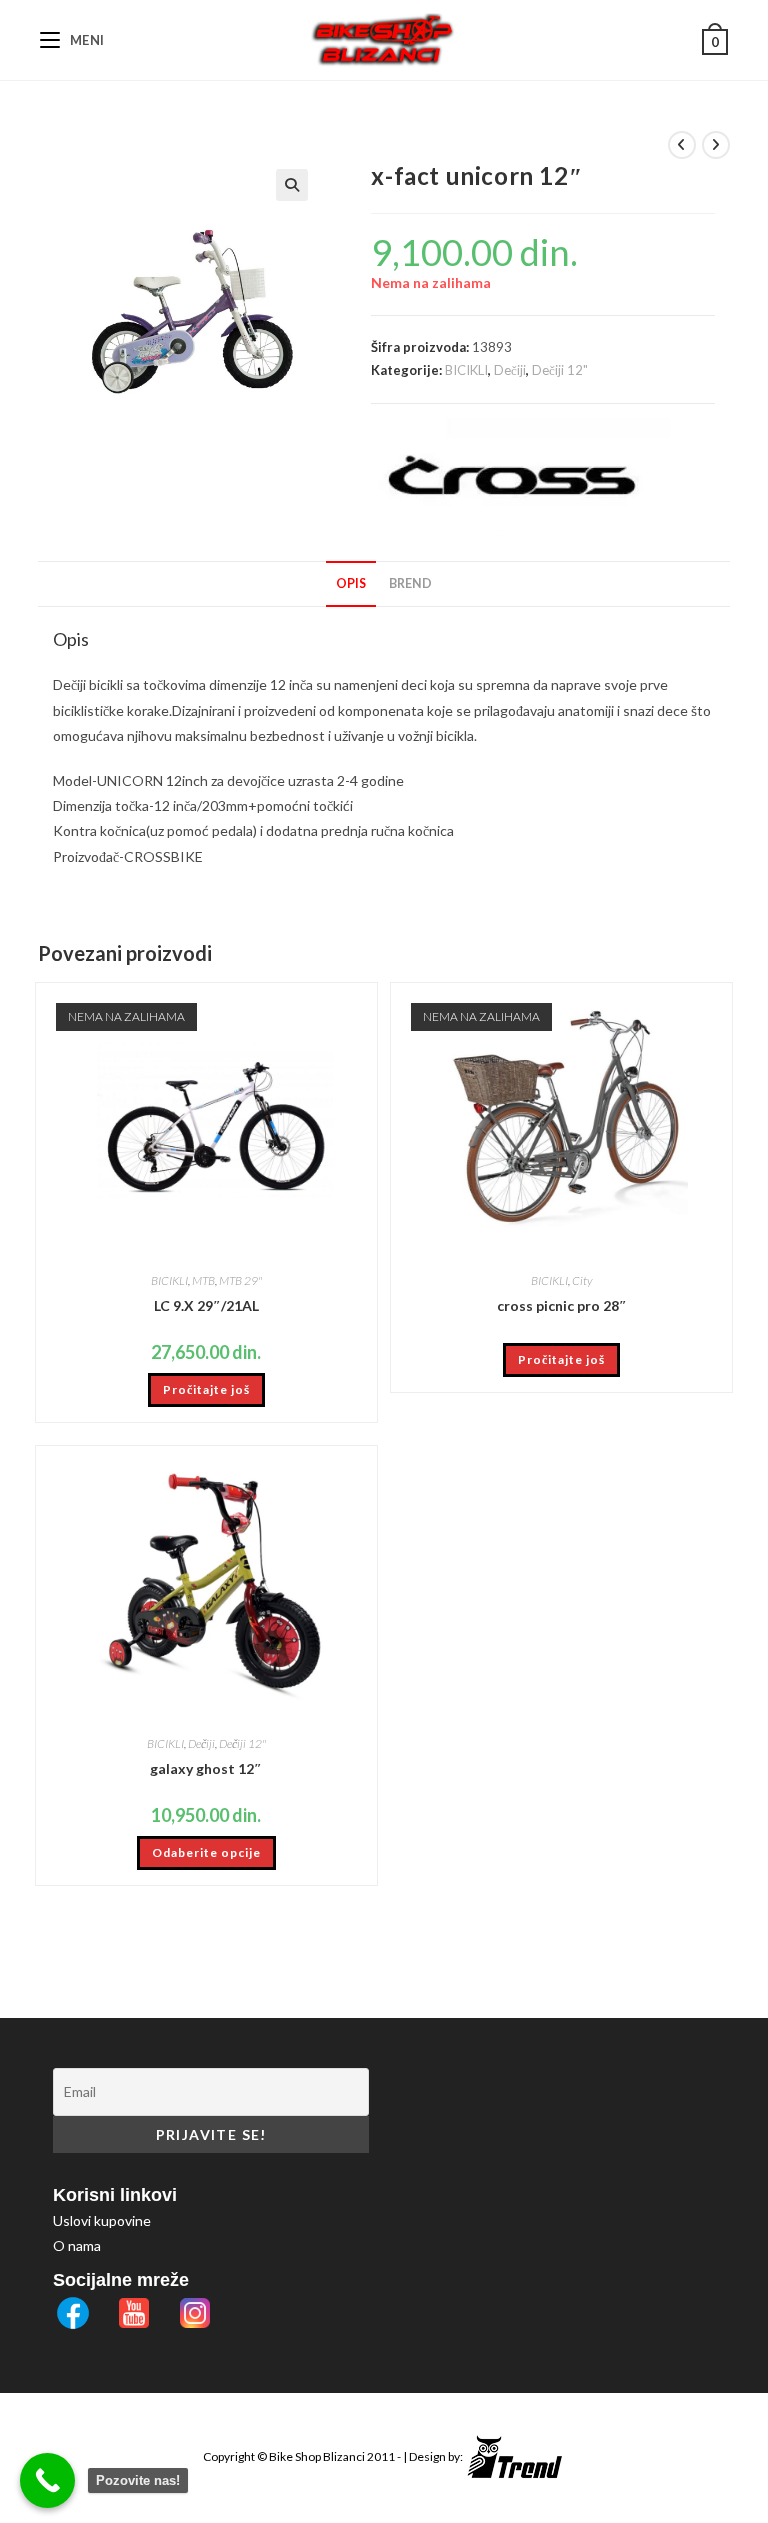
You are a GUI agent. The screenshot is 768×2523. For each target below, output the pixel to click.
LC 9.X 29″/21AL (206, 1305)
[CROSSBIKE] (521, 474)
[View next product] (716, 145)
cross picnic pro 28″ (562, 1305)
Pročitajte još (206, 1389)
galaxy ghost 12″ (206, 1768)
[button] (292, 185)
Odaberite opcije (206, 1852)
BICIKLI (466, 370)
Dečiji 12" (560, 370)
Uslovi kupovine (102, 2220)
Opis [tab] (351, 583)
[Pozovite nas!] (47, 2480)
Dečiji (510, 370)
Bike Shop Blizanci (318, 2456)
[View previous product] (682, 145)
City (582, 1280)
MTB (203, 1280)
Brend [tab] (410, 583)
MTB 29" (240, 1280)
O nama (77, 2245)
